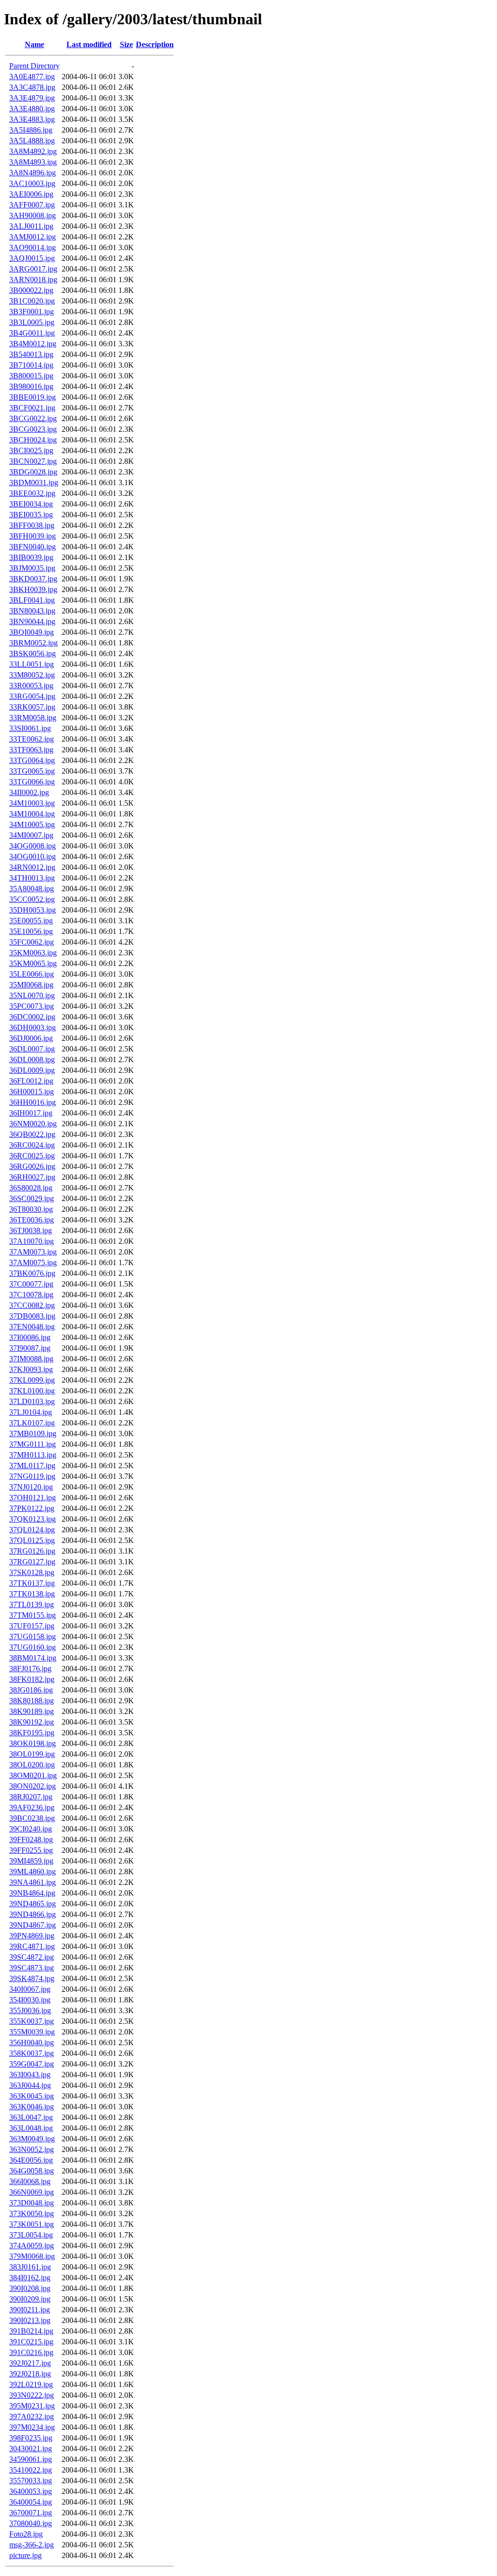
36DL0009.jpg (32, 1070)
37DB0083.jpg (32, 1316)
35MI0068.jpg (31, 985)
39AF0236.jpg (32, 1807)
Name (34, 44)
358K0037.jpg (32, 2053)
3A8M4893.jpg (33, 162)
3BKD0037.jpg (33, 579)
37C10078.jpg (31, 1295)
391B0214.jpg (31, 2331)
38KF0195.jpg (32, 1733)
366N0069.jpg (32, 2192)
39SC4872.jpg (32, 1957)
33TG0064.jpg (32, 760)
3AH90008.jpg (33, 215)
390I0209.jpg (30, 2299)
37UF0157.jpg (32, 1626)
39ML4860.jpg (33, 1872)
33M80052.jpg (32, 675)
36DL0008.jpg (32, 1059)
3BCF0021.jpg (32, 408)
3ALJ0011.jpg (31, 226)
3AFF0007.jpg (32, 205)
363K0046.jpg (32, 2107)
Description (155, 44)
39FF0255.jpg (31, 1850)
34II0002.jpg (29, 792)
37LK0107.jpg (32, 1423)
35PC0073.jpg (32, 1006)
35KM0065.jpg (33, 963)
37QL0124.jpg (32, 1530)
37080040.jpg (31, 2523)
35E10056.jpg (31, 931)
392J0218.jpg (30, 2374)
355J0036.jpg (30, 2010)
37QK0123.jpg (33, 1519)
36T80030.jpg (31, 1209)
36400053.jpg (31, 2491)
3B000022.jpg (31, 290)
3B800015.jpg (31, 376)
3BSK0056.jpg (33, 653)
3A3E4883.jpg (32, 119)
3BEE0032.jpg (32, 493)
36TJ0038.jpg (31, 1230)
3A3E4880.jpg (32, 109)
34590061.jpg (31, 2459)
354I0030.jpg (30, 2000)
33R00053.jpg (31, 686)
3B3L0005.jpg (32, 322)
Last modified (89, 44)
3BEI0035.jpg (31, 515)
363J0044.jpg (30, 2085)
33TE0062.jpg (32, 739)
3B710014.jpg (31, 365)
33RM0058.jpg (33, 718)
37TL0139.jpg (32, 1604)
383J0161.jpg (30, 2267)
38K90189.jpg (32, 1711)
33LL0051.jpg (32, 664)
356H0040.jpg (32, 2042)
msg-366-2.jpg (32, 2545)
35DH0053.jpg (33, 910)
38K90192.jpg (32, 1722)
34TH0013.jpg (32, 878)
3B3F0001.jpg (32, 312)
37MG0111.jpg (33, 1444)
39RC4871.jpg (32, 1946)
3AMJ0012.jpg (33, 237)
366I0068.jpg (30, 2181)
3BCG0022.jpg (33, 418)
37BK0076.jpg (32, 1273)
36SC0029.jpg (32, 1198)
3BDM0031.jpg (34, 483)
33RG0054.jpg (32, 696)
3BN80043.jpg (32, 611)
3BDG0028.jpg (33, 472)
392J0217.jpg (30, 2363)
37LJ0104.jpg (31, 1412)
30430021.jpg (31, 2449)
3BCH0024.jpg (33, 440)
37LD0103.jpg (32, 1401)
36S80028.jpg (31, 1188)
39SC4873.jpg (32, 1968)
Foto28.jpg (26, 2534)
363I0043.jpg (30, 2075)
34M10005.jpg (32, 824)
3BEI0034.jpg (31, 504)
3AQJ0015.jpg (32, 258)
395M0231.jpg (32, 2406)
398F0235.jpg (31, 2438)
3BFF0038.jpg (32, 525)
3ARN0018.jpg (33, 280)
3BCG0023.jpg (33, 429)
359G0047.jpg (32, 2064)
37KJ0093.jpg (31, 1369)
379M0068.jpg (32, 2256)
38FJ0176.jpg (30, 1669)
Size (126, 44)
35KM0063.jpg (33, 953)
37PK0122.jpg (32, 1508)
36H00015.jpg (32, 1092)
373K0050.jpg (32, 2213)
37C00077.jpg (31, 1284)
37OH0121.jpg (33, 1498)
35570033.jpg (31, 2481)
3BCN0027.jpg (33, 461)
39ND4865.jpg (33, 1904)
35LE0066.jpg (32, 974)
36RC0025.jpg (32, 1156)
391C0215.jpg (31, 2342)
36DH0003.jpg (33, 1027)
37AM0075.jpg (33, 1263)
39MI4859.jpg (31, 1861)
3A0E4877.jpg (32, 76)
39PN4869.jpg (32, 1936)
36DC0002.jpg (32, 1017)
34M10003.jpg (32, 803)
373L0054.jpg (31, 2235)
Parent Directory (34, 66)
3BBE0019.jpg (33, 397)
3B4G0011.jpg (32, 333)
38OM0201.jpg (33, 1775)
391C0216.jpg (31, 2352)
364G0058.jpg (32, 2171)
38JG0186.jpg (31, 1690)
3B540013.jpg (31, 354)
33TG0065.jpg (32, 771)
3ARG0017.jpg (33, 269)
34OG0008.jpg (33, 846)
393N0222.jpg (32, 2395)
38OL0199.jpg (32, 1754)
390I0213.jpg (30, 2320)
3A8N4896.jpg (33, 173)
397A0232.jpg (32, 2416)
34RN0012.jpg (32, 867)
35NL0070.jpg (32, 995)
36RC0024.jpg (32, 1145)
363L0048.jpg (31, 2128)
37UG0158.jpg (33, 1636)
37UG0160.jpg (33, 1647)
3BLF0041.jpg (32, 600)
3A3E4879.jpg (32, 98)
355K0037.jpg (32, 2021)
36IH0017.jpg (31, 1113)
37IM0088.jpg (31, 1359)
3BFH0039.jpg (33, 536)
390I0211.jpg (30, 2310)
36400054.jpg (31, 2502)
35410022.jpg (31, 2470)
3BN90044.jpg (32, 621)
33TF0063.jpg (31, 750)
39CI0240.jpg (31, 1829)
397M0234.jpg (32, 2427)
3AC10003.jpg (32, 183)
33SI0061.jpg (30, 728)
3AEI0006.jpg (31, 194)
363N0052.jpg (32, 2149)
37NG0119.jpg (32, 1476)
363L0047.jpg (31, 2117)
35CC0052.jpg (32, 899)
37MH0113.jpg (33, 1455)
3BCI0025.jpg (31, 450)
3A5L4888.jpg (32, 141)
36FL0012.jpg (31, 1081)
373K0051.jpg (32, 2224)
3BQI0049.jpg (32, 632)
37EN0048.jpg (32, 1327)
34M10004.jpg (32, 814)
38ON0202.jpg (33, 1786)
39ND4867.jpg (33, 1925)
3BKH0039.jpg (33, 589)
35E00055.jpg (31, 921)
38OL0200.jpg (32, 1765)
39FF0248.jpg (31, 1839)
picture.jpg (25, 2555)
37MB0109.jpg (33, 1433)
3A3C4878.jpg (32, 87)
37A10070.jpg (32, 1241)
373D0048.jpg (32, 2203)
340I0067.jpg (30, 1989)
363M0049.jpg (32, 2139)
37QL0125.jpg (32, 1540)
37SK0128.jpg (32, 1572)
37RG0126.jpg (32, 1551)
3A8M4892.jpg (33, 151)
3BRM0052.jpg (33, 643)
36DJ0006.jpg (31, 1038)
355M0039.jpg (32, 2032)
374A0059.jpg (32, 2246)
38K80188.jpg (32, 1701)
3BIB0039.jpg (31, 557)
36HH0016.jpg (33, 1102)
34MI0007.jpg (31, 835)
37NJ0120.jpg (31, 1487)
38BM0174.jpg (33, 1658)
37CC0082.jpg (32, 1305)
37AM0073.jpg (33, 1252)
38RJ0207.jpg (31, 1797)
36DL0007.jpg (32, 1049)
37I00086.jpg (30, 1337)
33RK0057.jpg (32, 707)
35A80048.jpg (32, 889)
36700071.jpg (31, 2513)
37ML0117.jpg (32, 1466)
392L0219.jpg (31, 2384)
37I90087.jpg (30, 1348)
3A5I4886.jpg (31, 130)
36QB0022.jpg (32, 1134)
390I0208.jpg (30, 2288)
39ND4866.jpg (33, 1914)
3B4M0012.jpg (33, 344)
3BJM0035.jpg (32, 568)
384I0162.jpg (30, 2278)
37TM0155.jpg (33, 1615)
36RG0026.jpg (32, 1166)
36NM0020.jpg (33, 1124)
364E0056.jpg (31, 2160)
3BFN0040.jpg (33, 547)
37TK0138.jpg (32, 1594)
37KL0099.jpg (32, 1380)
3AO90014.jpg (33, 247)
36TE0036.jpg (32, 1220)
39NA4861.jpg (33, 1882)
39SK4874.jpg (32, 1978)
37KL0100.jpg (32, 1391)
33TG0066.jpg (32, 782)
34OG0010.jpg (33, 856)
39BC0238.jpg (32, 1818)
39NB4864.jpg (32, 1893)
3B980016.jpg (31, 386)
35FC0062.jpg (32, 942)
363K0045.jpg (32, 2096)
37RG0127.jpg (32, 1562)
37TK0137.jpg (32, 1583)
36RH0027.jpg (32, 1177)
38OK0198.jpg (33, 1743)
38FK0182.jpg (32, 1679)
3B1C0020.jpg (32, 301)
